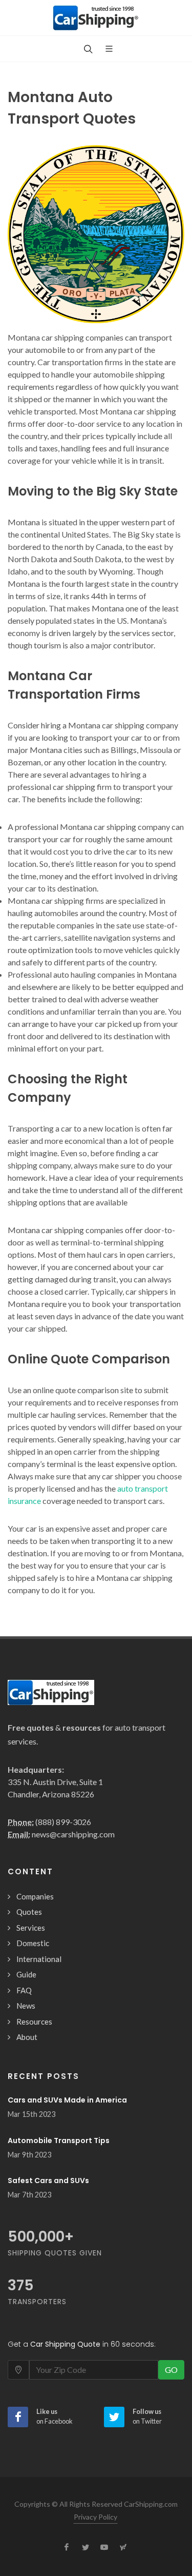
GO (171, 2370)
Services (31, 1928)
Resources (34, 2022)
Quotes (29, 1912)
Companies (35, 1896)
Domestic (33, 1943)
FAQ (24, 1990)
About (27, 2037)
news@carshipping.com (73, 1834)
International (39, 1959)
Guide (26, 1974)
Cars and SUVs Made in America (67, 2100)
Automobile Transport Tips (59, 2141)
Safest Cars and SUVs (48, 2181)
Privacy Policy (95, 2517)
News (26, 2006)
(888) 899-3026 (63, 1822)
